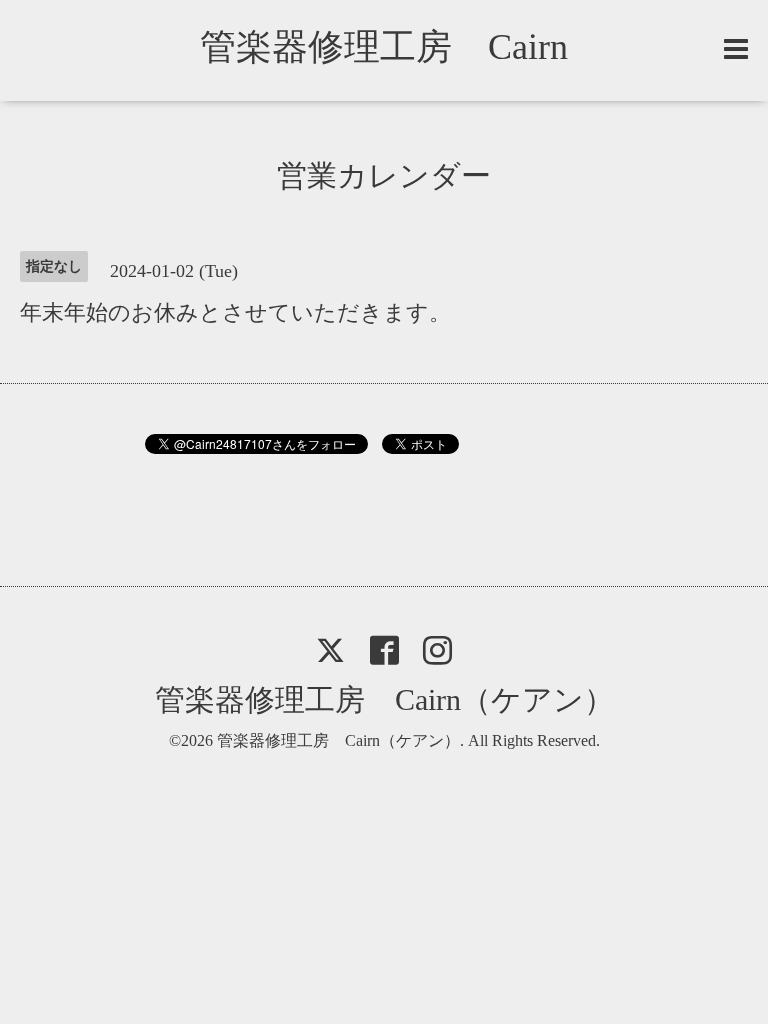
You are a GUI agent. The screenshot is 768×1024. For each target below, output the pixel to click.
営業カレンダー (384, 175)
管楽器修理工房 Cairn (402, 47)
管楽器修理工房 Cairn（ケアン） (384, 699)
